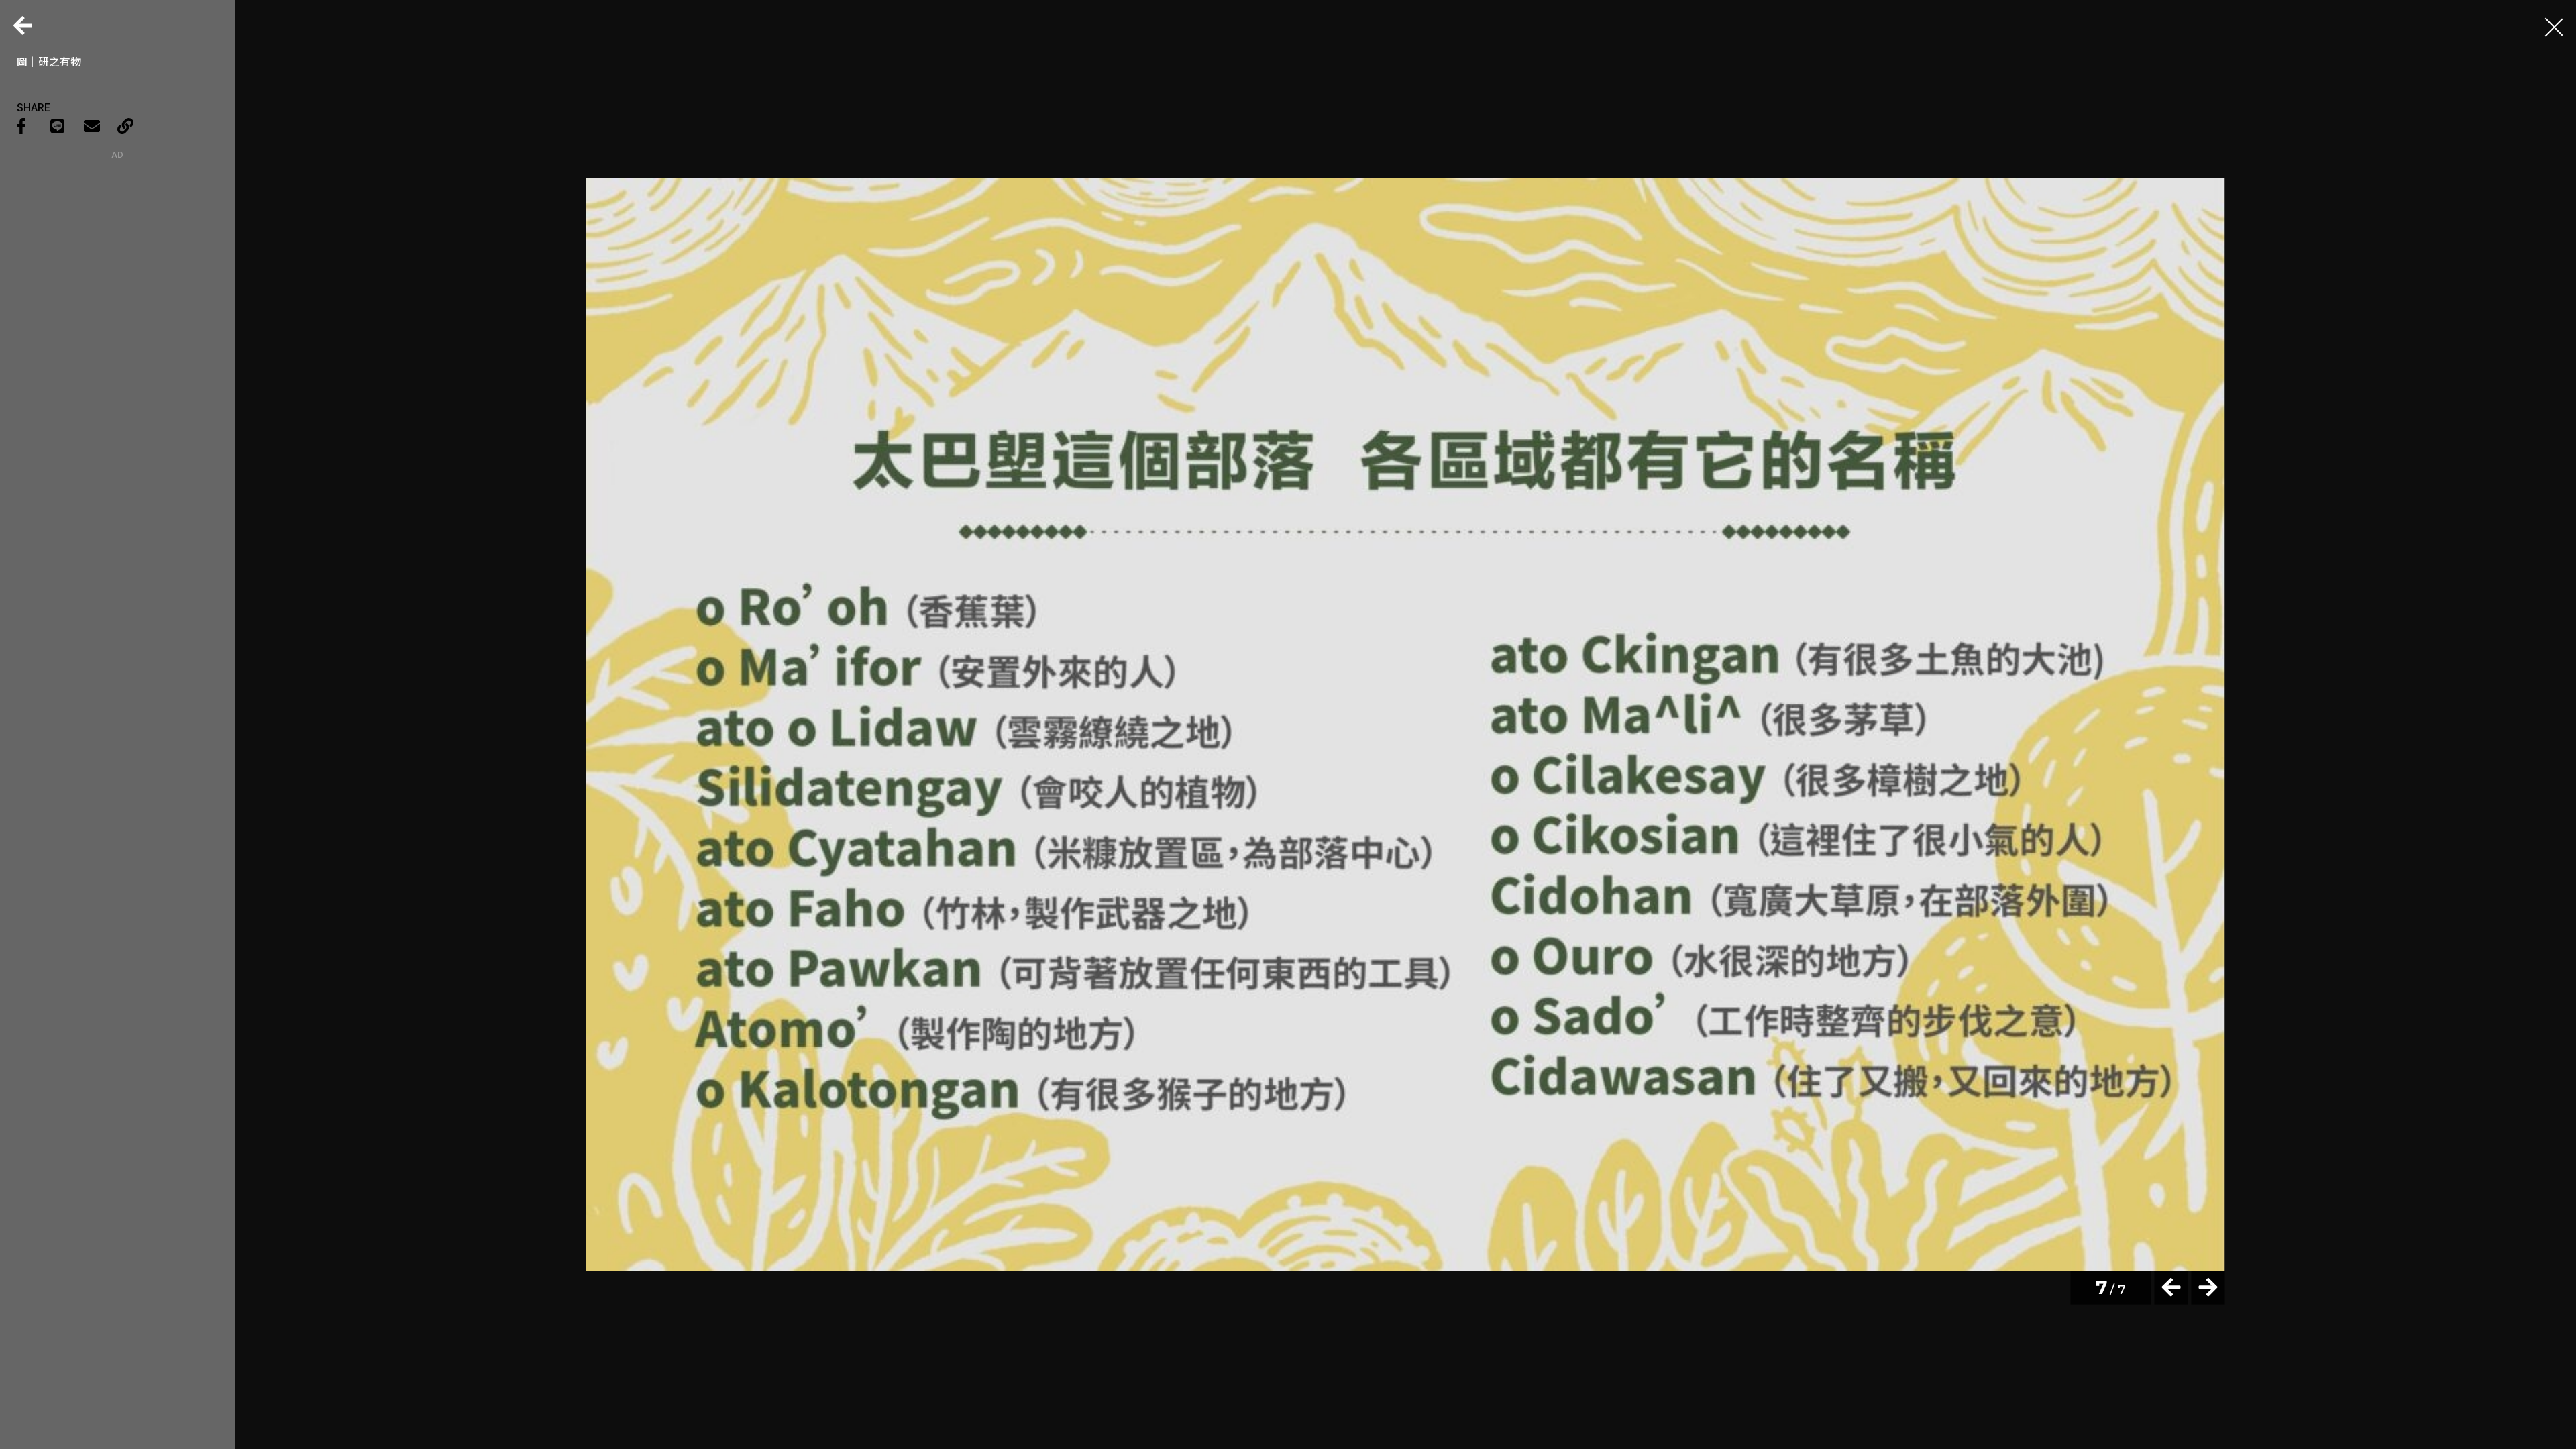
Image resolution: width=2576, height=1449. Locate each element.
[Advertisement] (117, 244)
